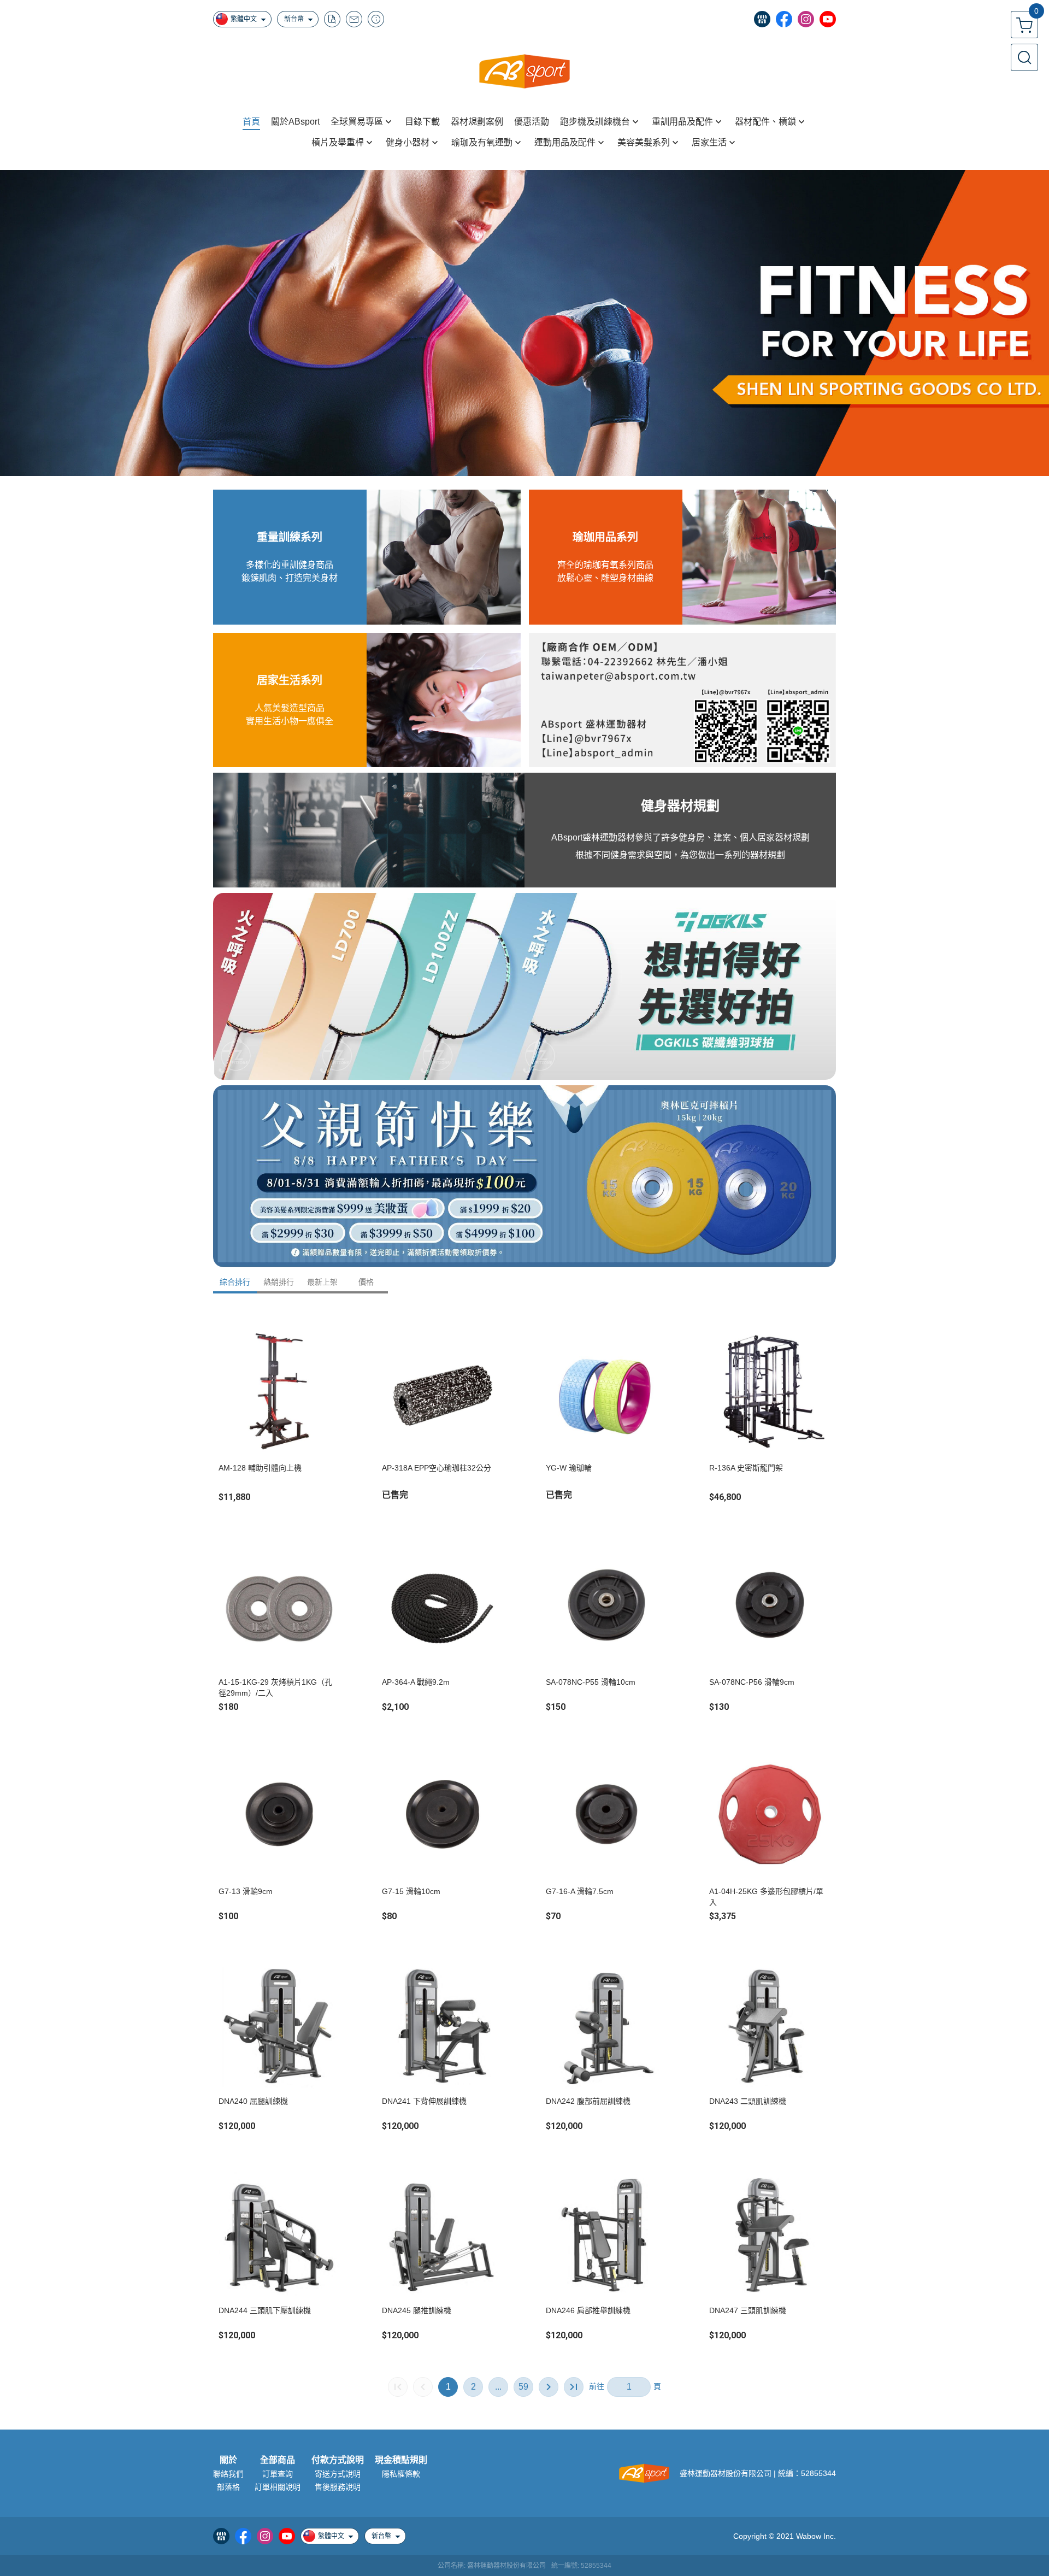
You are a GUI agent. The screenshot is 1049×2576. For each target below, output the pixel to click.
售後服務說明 (338, 2487)
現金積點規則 (401, 2460)
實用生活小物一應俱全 (290, 721)
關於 (228, 2460)
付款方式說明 (338, 2460)
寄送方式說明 (338, 2474)
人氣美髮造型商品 (290, 708)
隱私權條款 (401, 2474)
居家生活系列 (290, 680)
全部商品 (278, 2460)
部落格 (228, 2487)
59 (523, 2387)
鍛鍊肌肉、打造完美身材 (290, 578)
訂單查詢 (278, 2474)
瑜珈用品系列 (605, 537)
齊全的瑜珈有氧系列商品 (605, 565)
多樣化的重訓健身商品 (290, 565)
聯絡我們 (228, 2474)
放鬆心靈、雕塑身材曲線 (605, 578)
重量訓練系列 (290, 537)
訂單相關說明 (278, 2487)
